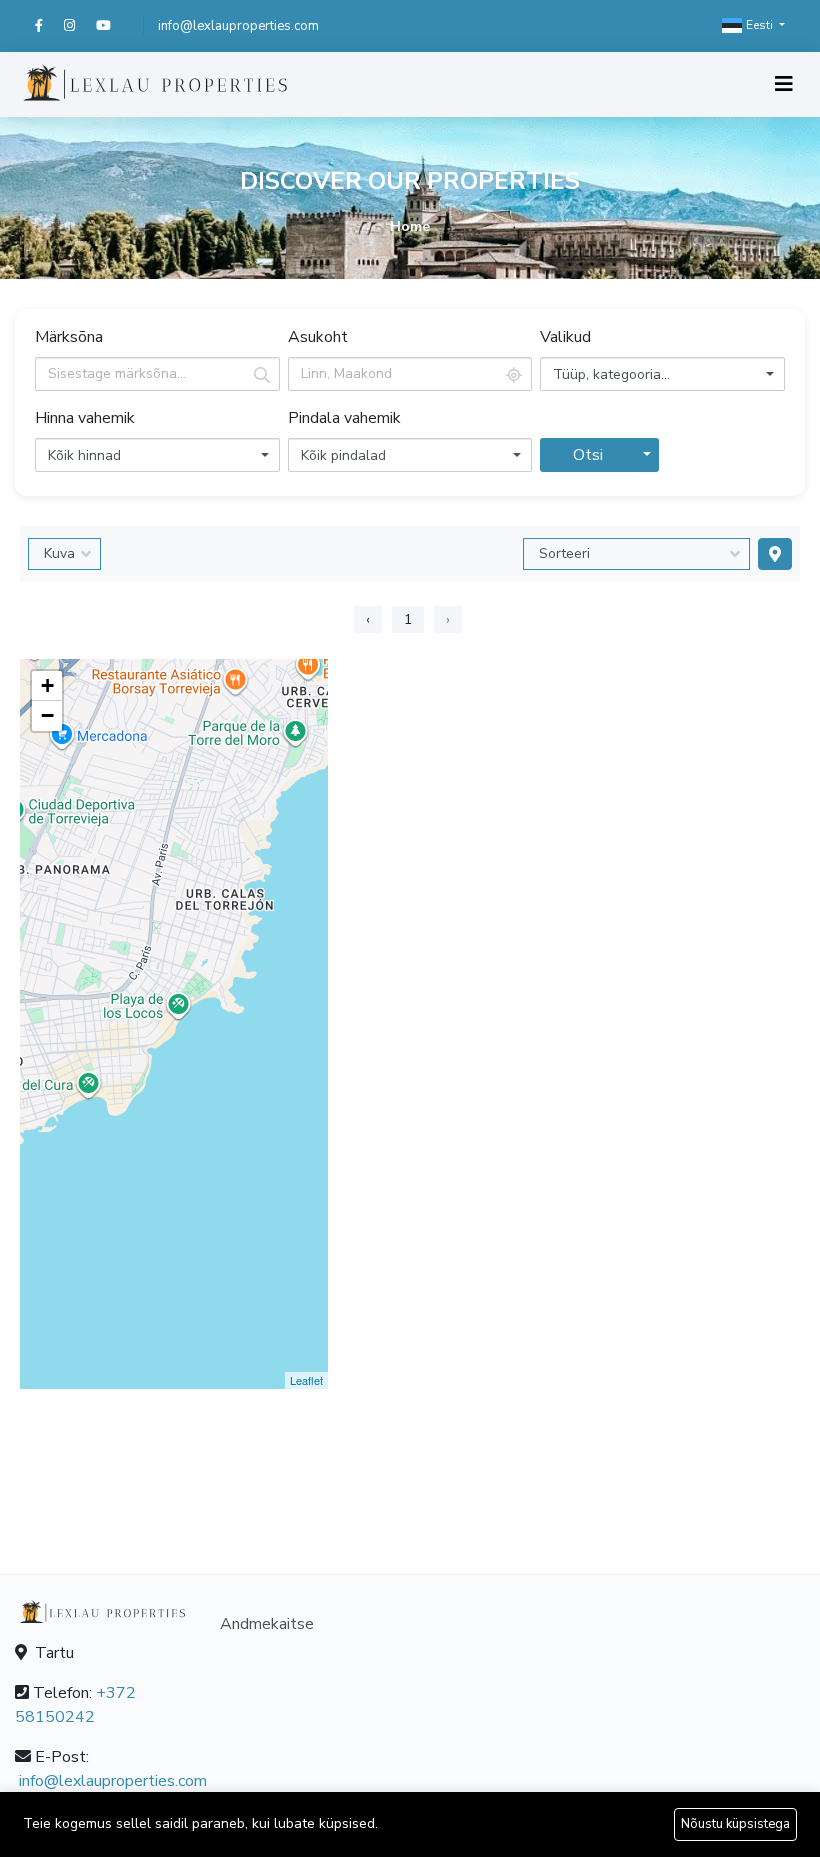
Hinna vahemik (85, 418)
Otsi (588, 455)
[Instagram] (80, 26)
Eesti (759, 25)
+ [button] (47, 685)
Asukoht (318, 337)
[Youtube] (112, 26)
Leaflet (306, 1380)
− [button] (47, 715)
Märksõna (69, 337)
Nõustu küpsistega (735, 1824)
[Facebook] (49, 26)
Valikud (565, 337)
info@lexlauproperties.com (238, 26)
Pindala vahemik (344, 418)
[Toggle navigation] (784, 84)
